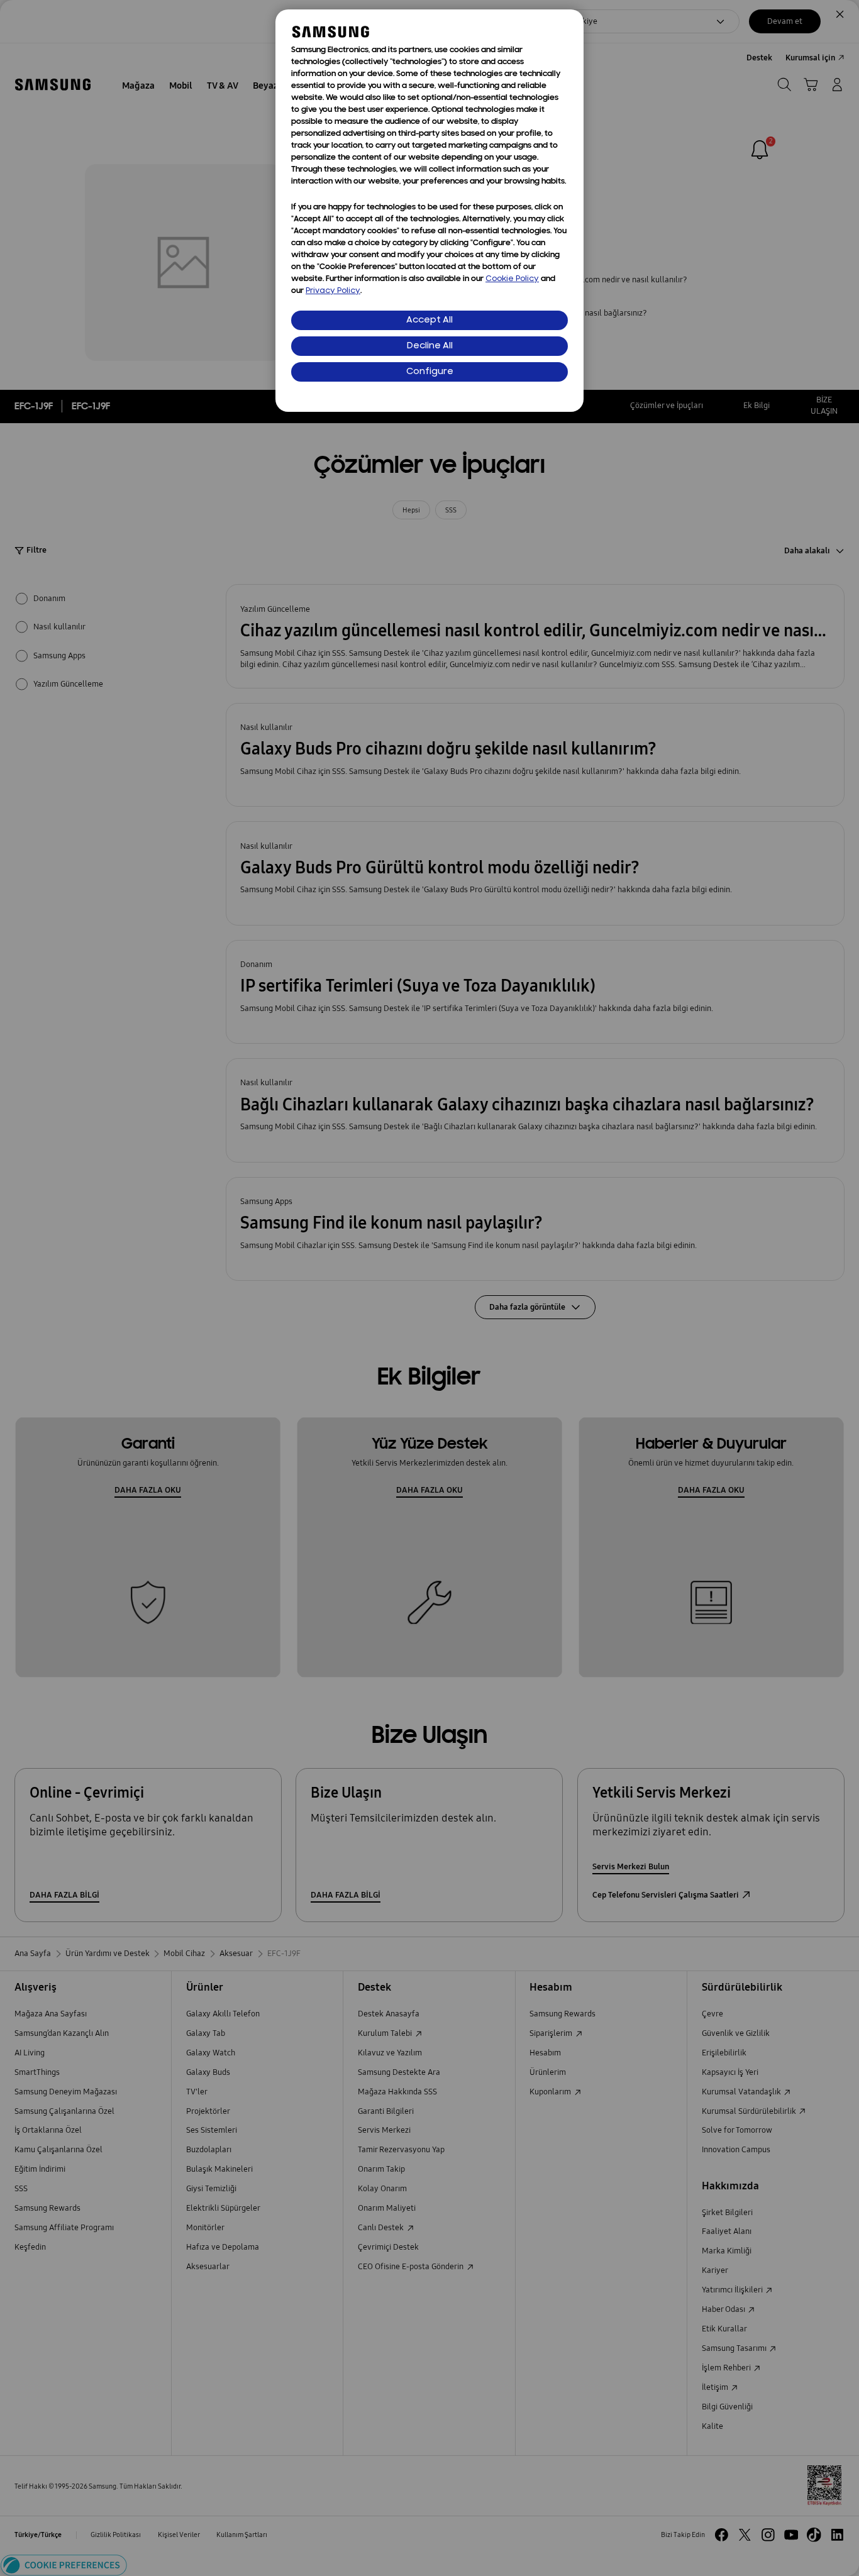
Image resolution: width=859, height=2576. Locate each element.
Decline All (430, 346)
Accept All (429, 320)
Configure (430, 372)
